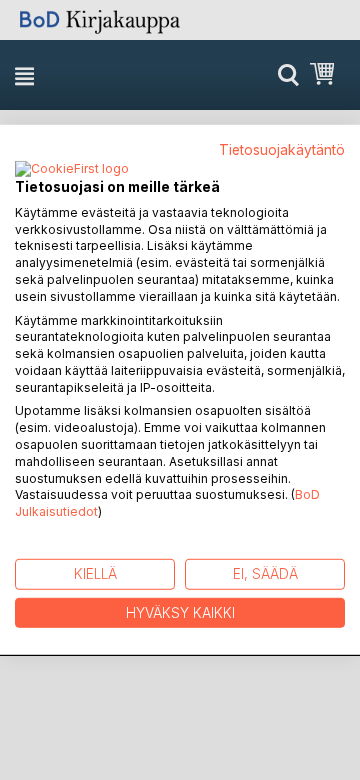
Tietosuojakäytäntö (282, 150)
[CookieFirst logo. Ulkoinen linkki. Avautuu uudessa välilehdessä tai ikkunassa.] (72, 170)
